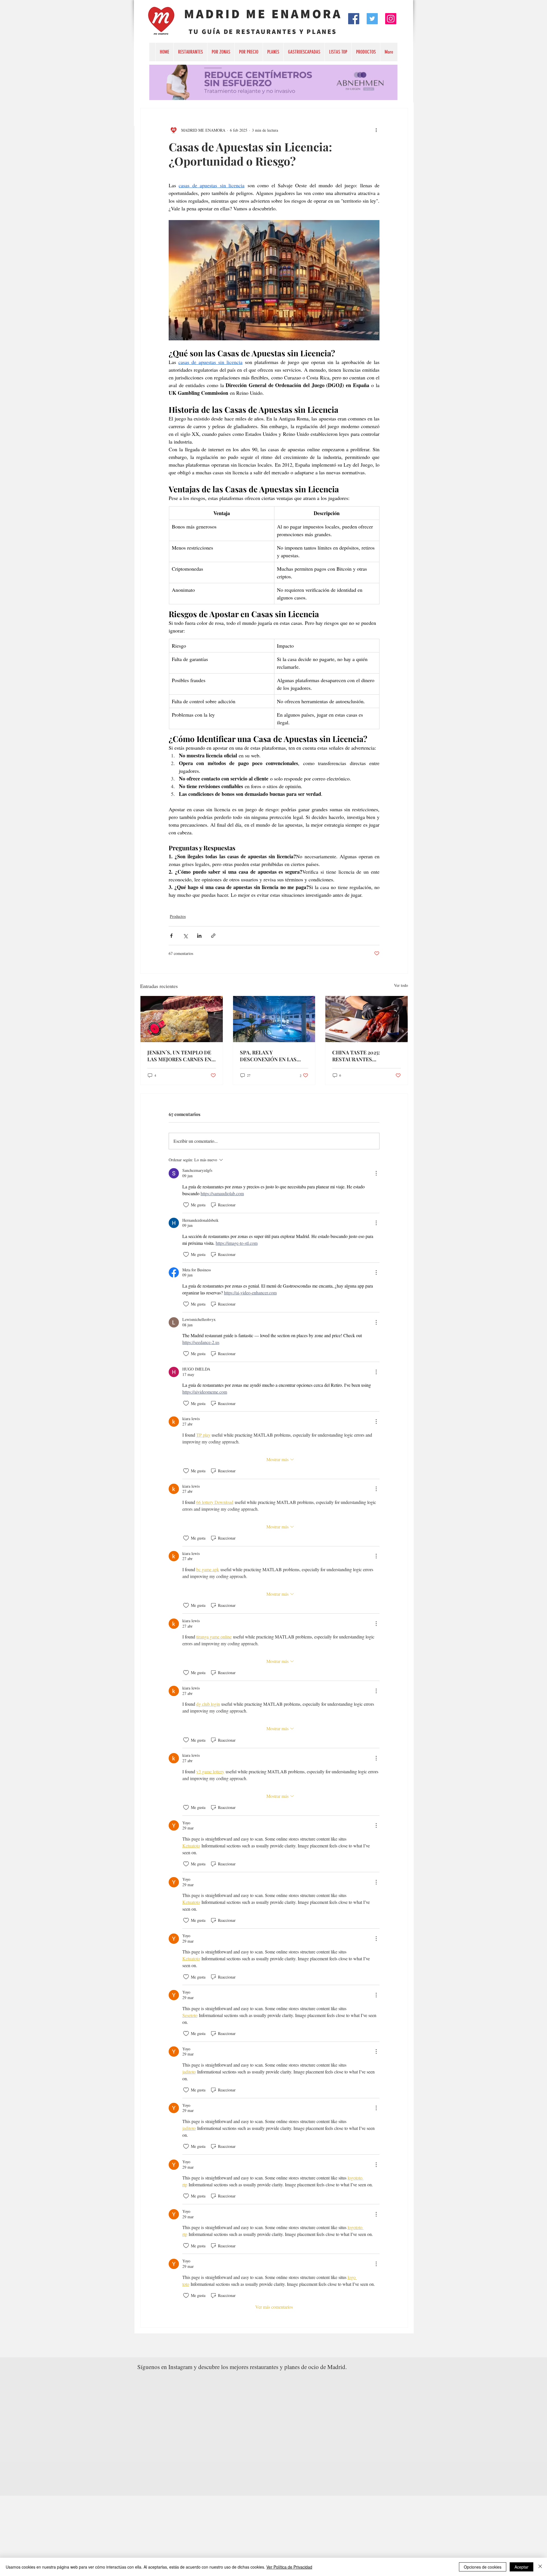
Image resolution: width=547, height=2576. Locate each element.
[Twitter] (372, 19)
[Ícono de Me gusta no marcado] (186, 1205)
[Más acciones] (376, 130)
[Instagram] (391, 19)
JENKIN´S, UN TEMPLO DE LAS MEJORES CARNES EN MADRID (179, 1056)
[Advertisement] (171, 2536)
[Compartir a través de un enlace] (213, 936)
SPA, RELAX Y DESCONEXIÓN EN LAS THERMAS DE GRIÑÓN (268, 1056)
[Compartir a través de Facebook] (171, 936)
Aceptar (522, 2567)
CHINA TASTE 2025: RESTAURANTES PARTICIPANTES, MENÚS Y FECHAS (365, 1056)
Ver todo (401, 985)
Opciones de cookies (483, 2567)
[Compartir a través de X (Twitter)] (185, 936)
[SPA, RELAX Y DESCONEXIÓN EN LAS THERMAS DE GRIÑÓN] (274, 1019)
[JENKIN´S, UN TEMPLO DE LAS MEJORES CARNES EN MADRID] (182, 1019)
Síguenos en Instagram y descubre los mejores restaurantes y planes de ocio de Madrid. (242, 2367)
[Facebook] (354, 19)
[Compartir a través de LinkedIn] (199, 936)
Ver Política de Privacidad (289, 2567)
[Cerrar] (540, 2567)
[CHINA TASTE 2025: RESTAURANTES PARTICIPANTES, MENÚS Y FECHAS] (367, 1019)
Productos (178, 916)
